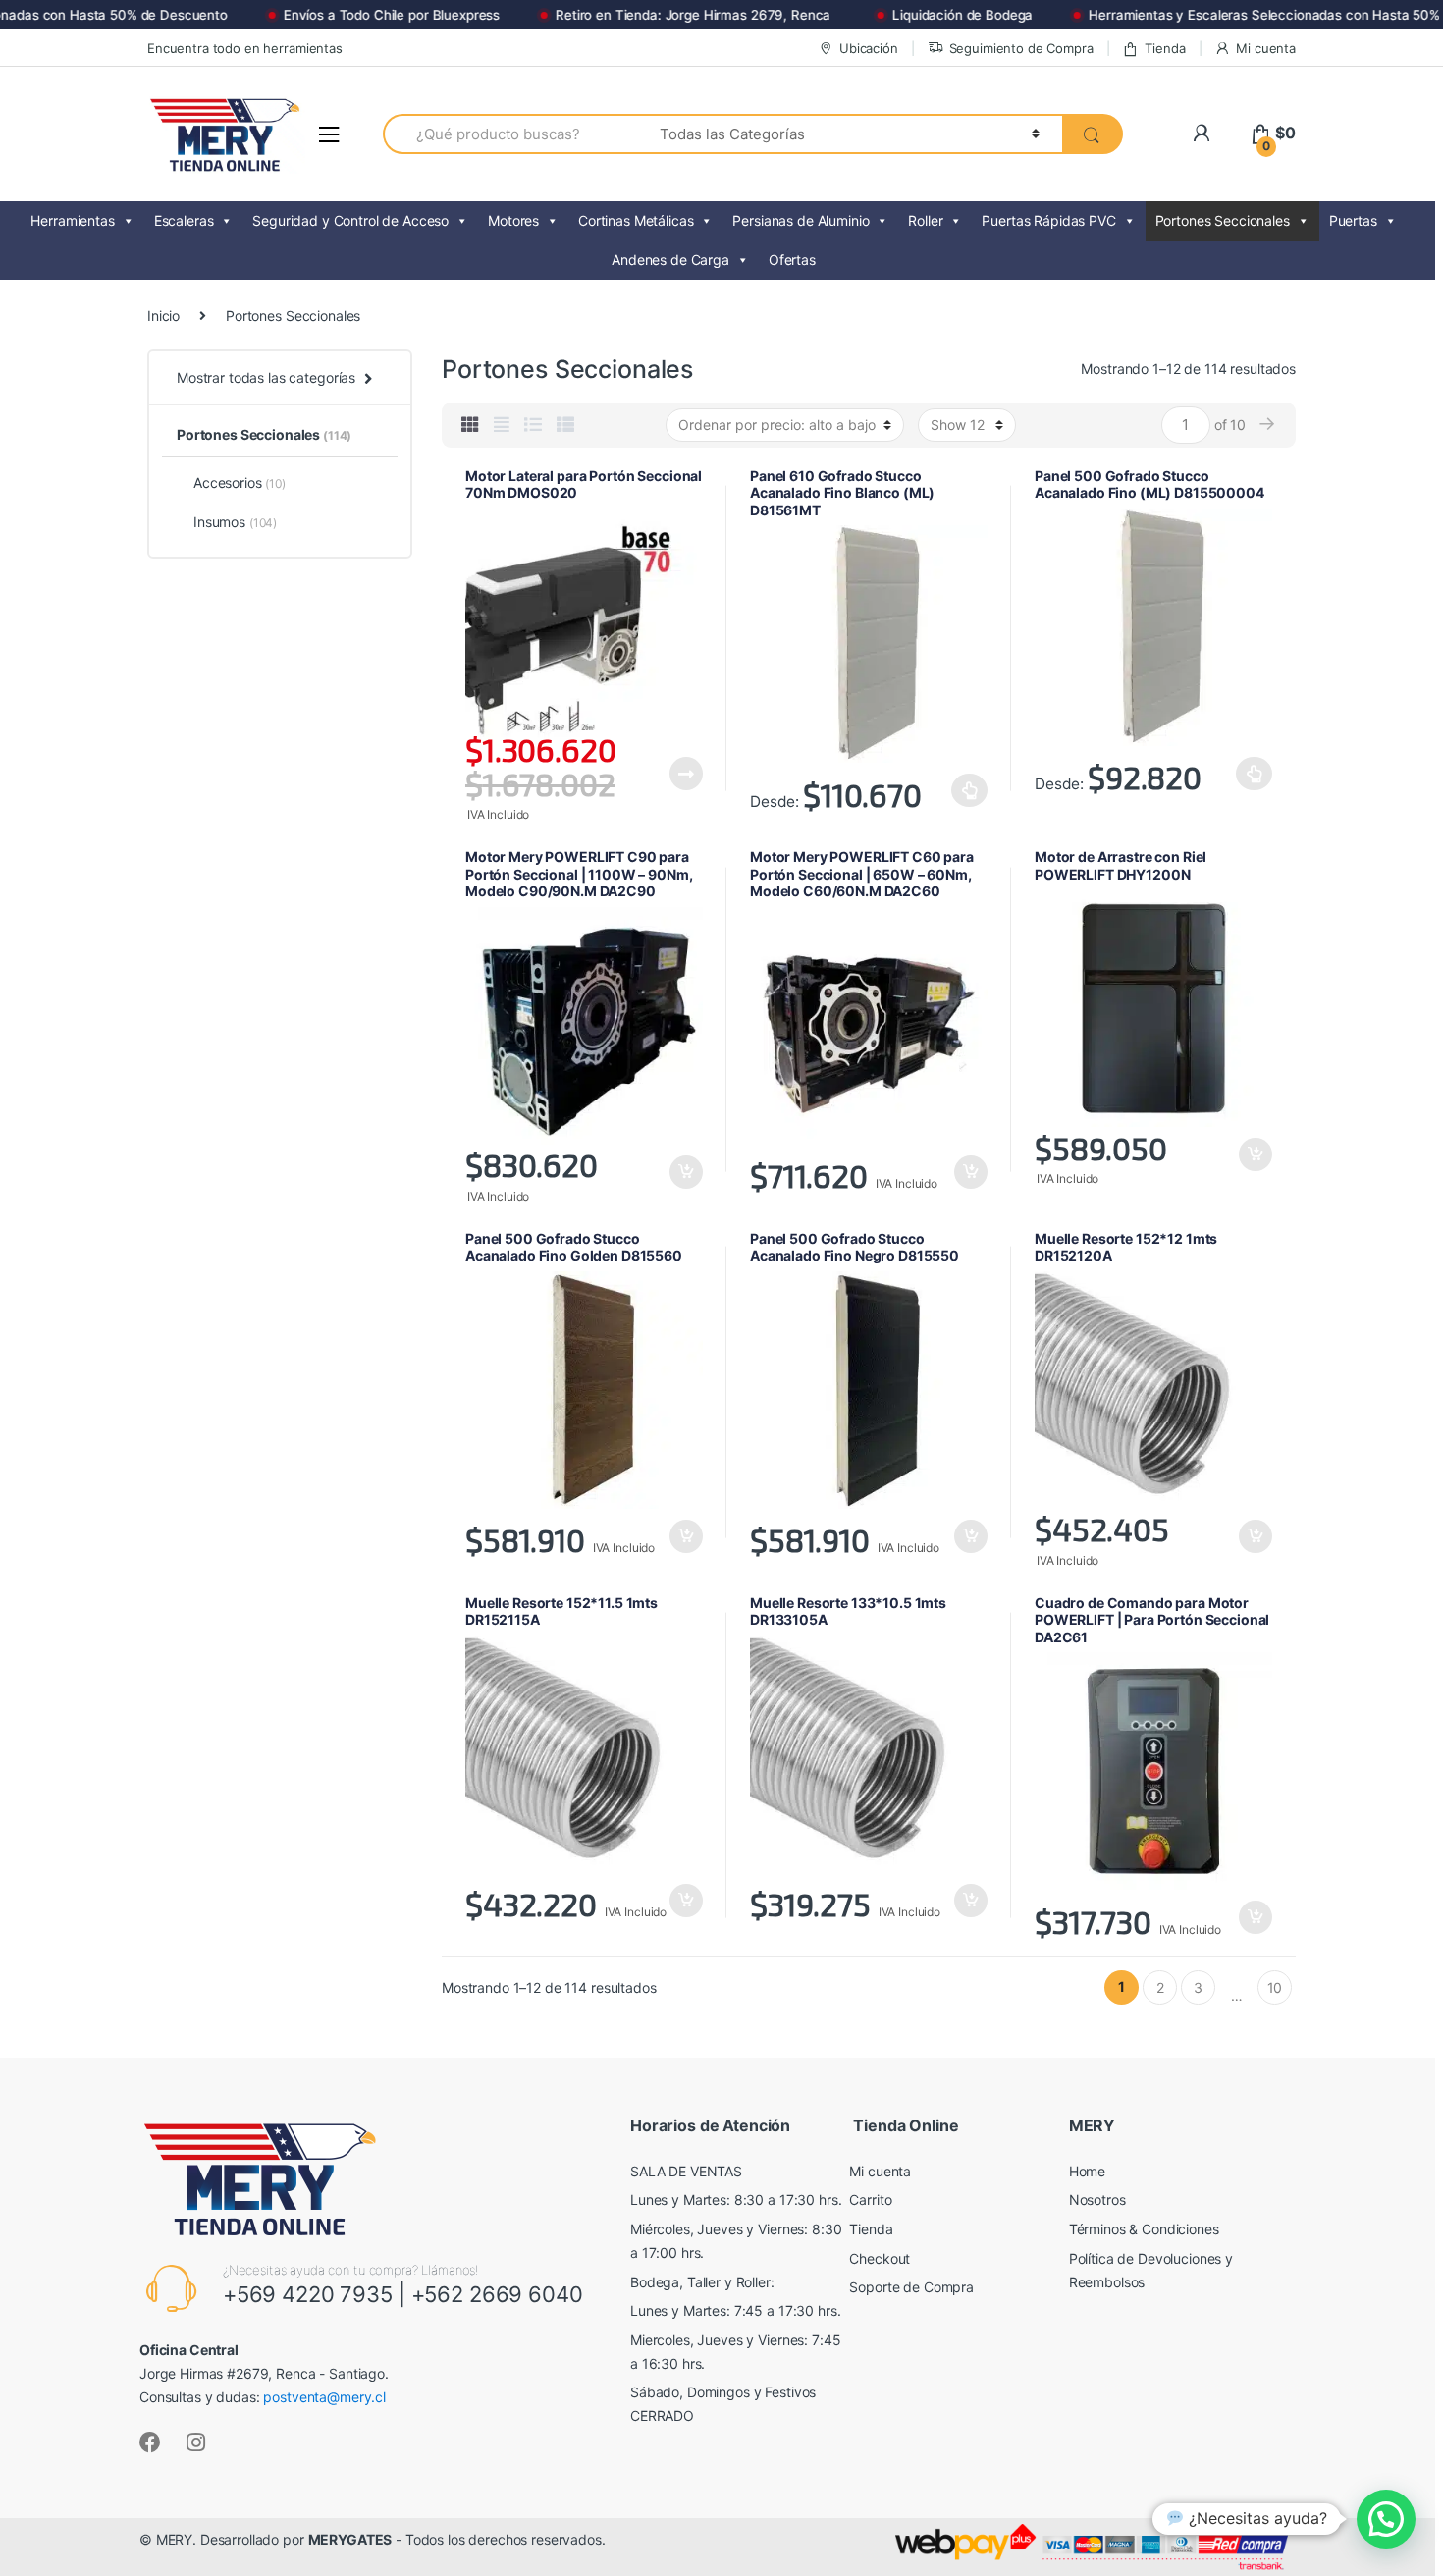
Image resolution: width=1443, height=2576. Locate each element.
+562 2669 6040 (497, 2294)
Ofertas (792, 260)
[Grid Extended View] (502, 425)
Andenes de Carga (670, 260)
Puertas (1353, 220)
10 (1275, 1987)
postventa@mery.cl (324, 2397)
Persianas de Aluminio (801, 220)
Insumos (235, 522)
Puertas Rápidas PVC (1048, 220)
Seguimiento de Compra (1021, 48)
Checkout (880, 2258)
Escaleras (184, 220)
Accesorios (240, 483)
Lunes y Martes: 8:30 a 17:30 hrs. (736, 2200)
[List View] (533, 425)
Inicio (163, 316)
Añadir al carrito (685, 1172)
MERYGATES (350, 2539)
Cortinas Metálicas (636, 220)
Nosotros (1097, 2200)
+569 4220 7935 (308, 2294)
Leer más (685, 774)
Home (1087, 2171)
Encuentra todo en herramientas (245, 48)
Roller (925, 220)
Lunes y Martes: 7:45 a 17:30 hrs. (735, 2310)
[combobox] (510, 134)
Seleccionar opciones (970, 790)
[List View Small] (565, 425)
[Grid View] (470, 425)
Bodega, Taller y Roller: (702, 2282)
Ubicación (869, 48)
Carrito (870, 2200)
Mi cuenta (1266, 48)
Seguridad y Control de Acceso (350, 220)
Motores (513, 220)
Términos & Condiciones (1144, 2229)
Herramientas (72, 220)
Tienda (1165, 48)
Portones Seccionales (1223, 220)
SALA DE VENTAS (686, 2171)
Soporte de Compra (911, 2287)
